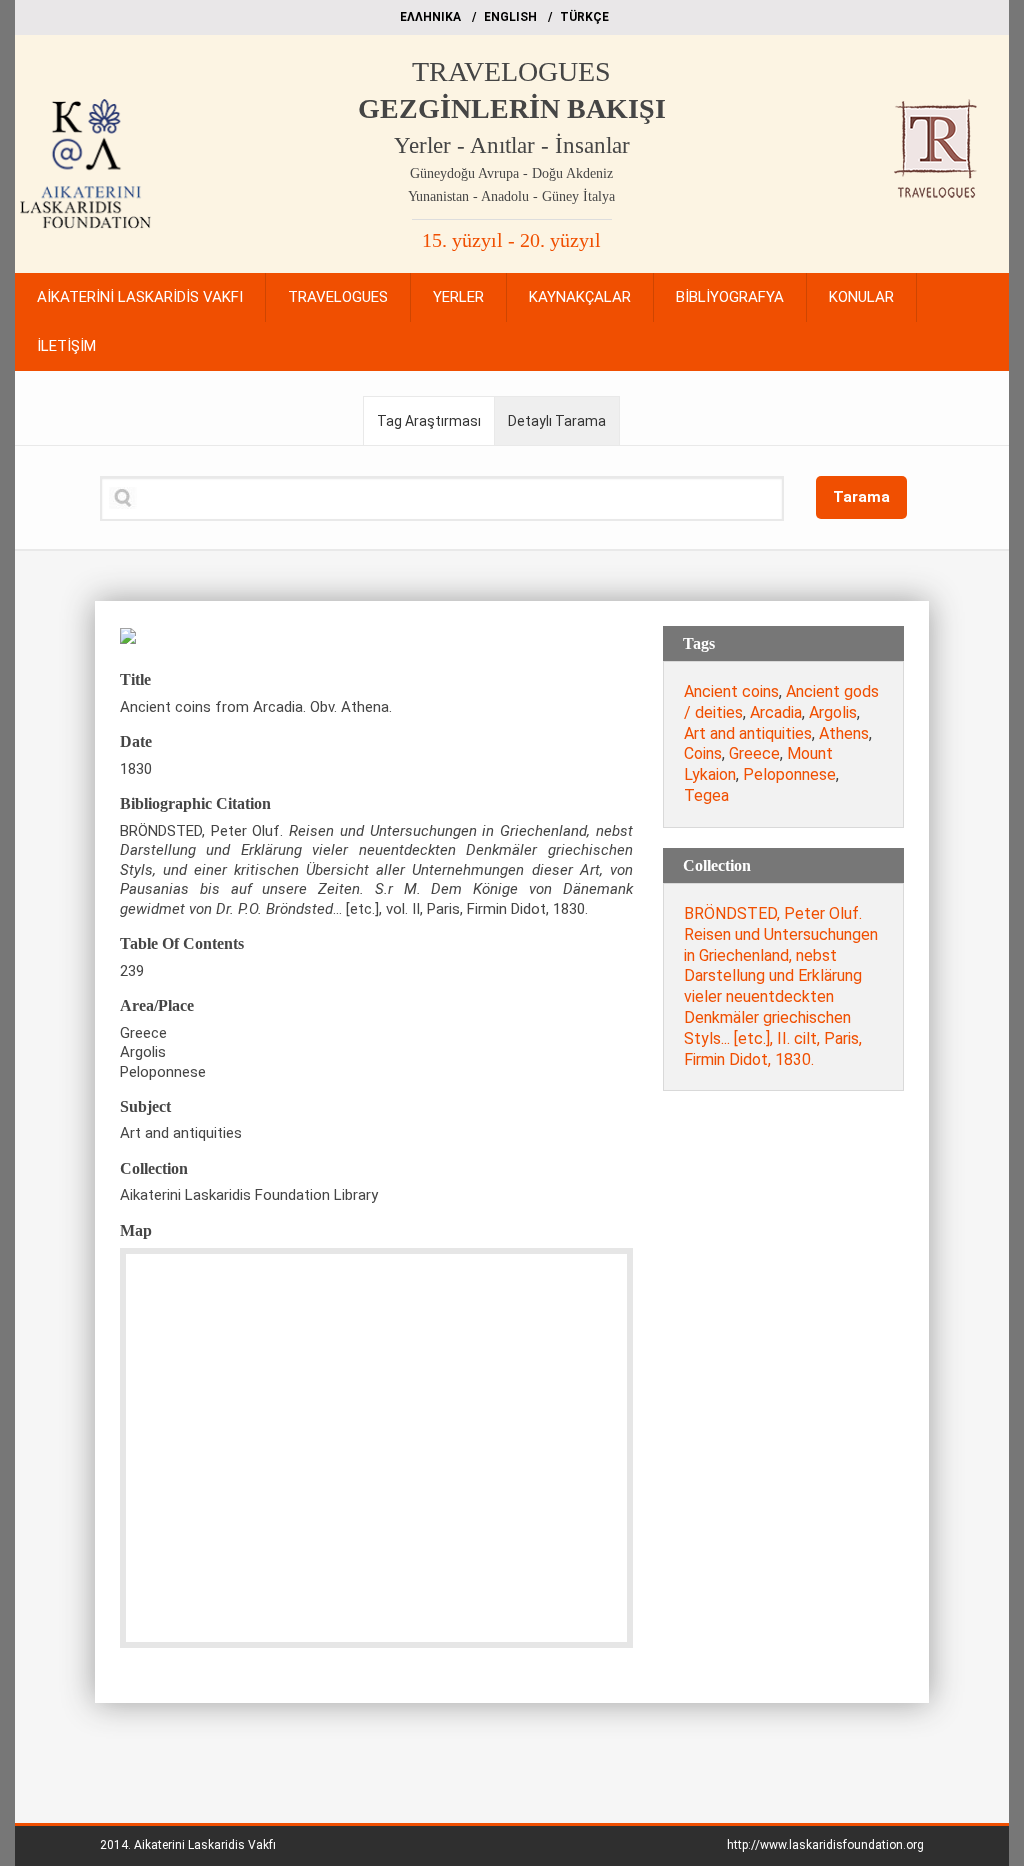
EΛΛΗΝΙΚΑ (430, 17)
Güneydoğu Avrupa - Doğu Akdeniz (511, 173)
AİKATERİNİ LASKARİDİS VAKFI (140, 297)
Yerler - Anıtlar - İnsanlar (512, 145)
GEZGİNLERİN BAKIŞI (512, 108)
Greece (754, 753)
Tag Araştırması (429, 421)
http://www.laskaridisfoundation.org (825, 1845)
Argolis (833, 712)
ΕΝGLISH (510, 17)
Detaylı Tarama (557, 421)
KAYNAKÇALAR (580, 297)
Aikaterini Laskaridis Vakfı (205, 1845)
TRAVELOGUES (511, 71)
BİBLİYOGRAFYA (730, 297)
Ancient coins (731, 691)
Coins (703, 753)
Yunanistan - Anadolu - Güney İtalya (511, 196)
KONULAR (861, 297)
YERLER (458, 297)
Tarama (861, 497)
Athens (844, 733)
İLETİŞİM (66, 346)
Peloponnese (789, 774)
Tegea (706, 795)
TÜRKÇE (584, 17)
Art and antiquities (748, 733)
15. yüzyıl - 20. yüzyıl (511, 240)
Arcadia (776, 712)
